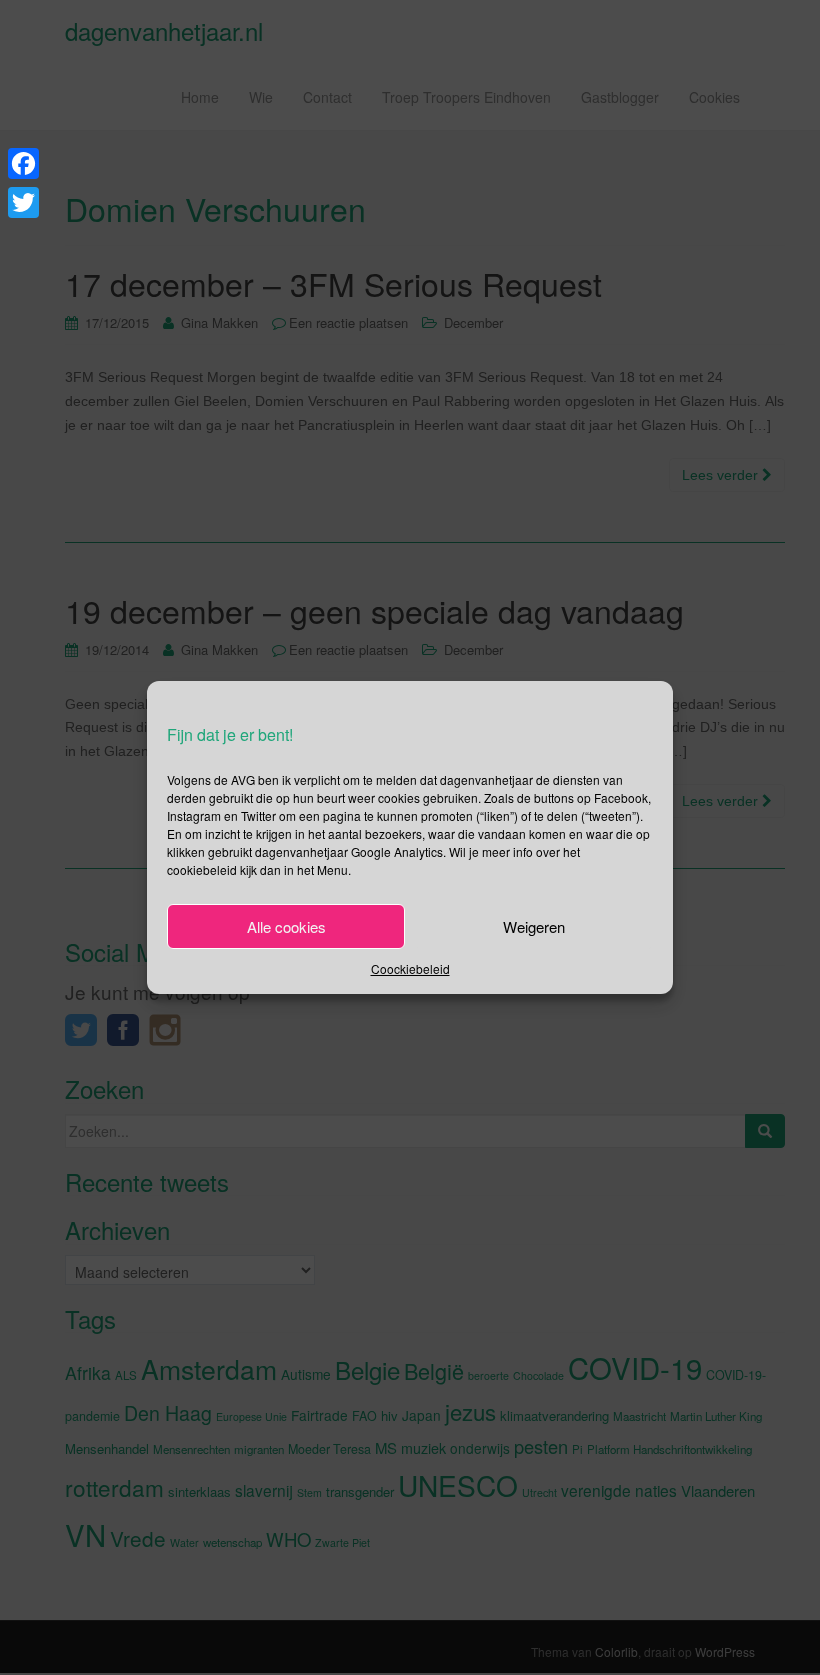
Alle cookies (286, 926)
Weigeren (534, 926)
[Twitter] (23, 202)
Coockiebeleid (410, 968)
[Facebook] (23, 163)
